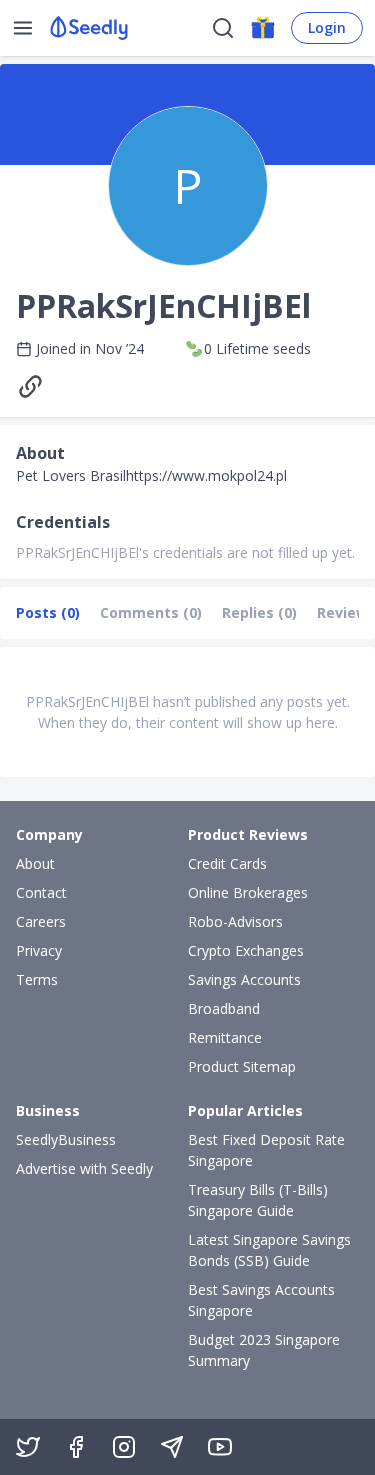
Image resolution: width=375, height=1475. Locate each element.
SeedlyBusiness (66, 1139)
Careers (41, 921)
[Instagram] (124, 1447)
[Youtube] (220, 1447)
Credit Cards (227, 863)
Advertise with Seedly (84, 1168)
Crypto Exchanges (246, 950)
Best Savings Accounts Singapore (261, 1300)
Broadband (224, 1008)
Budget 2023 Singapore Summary (264, 1350)
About (35, 863)
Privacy (39, 950)
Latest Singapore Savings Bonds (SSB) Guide (269, 1250)
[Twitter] (28, 1447)
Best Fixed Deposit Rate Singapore (266, 1150)
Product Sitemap (242, 1066)
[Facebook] (76, 1447)
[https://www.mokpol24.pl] (35, 386)
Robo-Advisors (235, 921)
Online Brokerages (248, 892)
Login (327, 27)
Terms (37, 979)
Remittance (225, 1037)
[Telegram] (172, 1447)
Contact (41, 892)
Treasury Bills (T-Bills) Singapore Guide (258, 1200)
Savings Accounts (244, 979)
